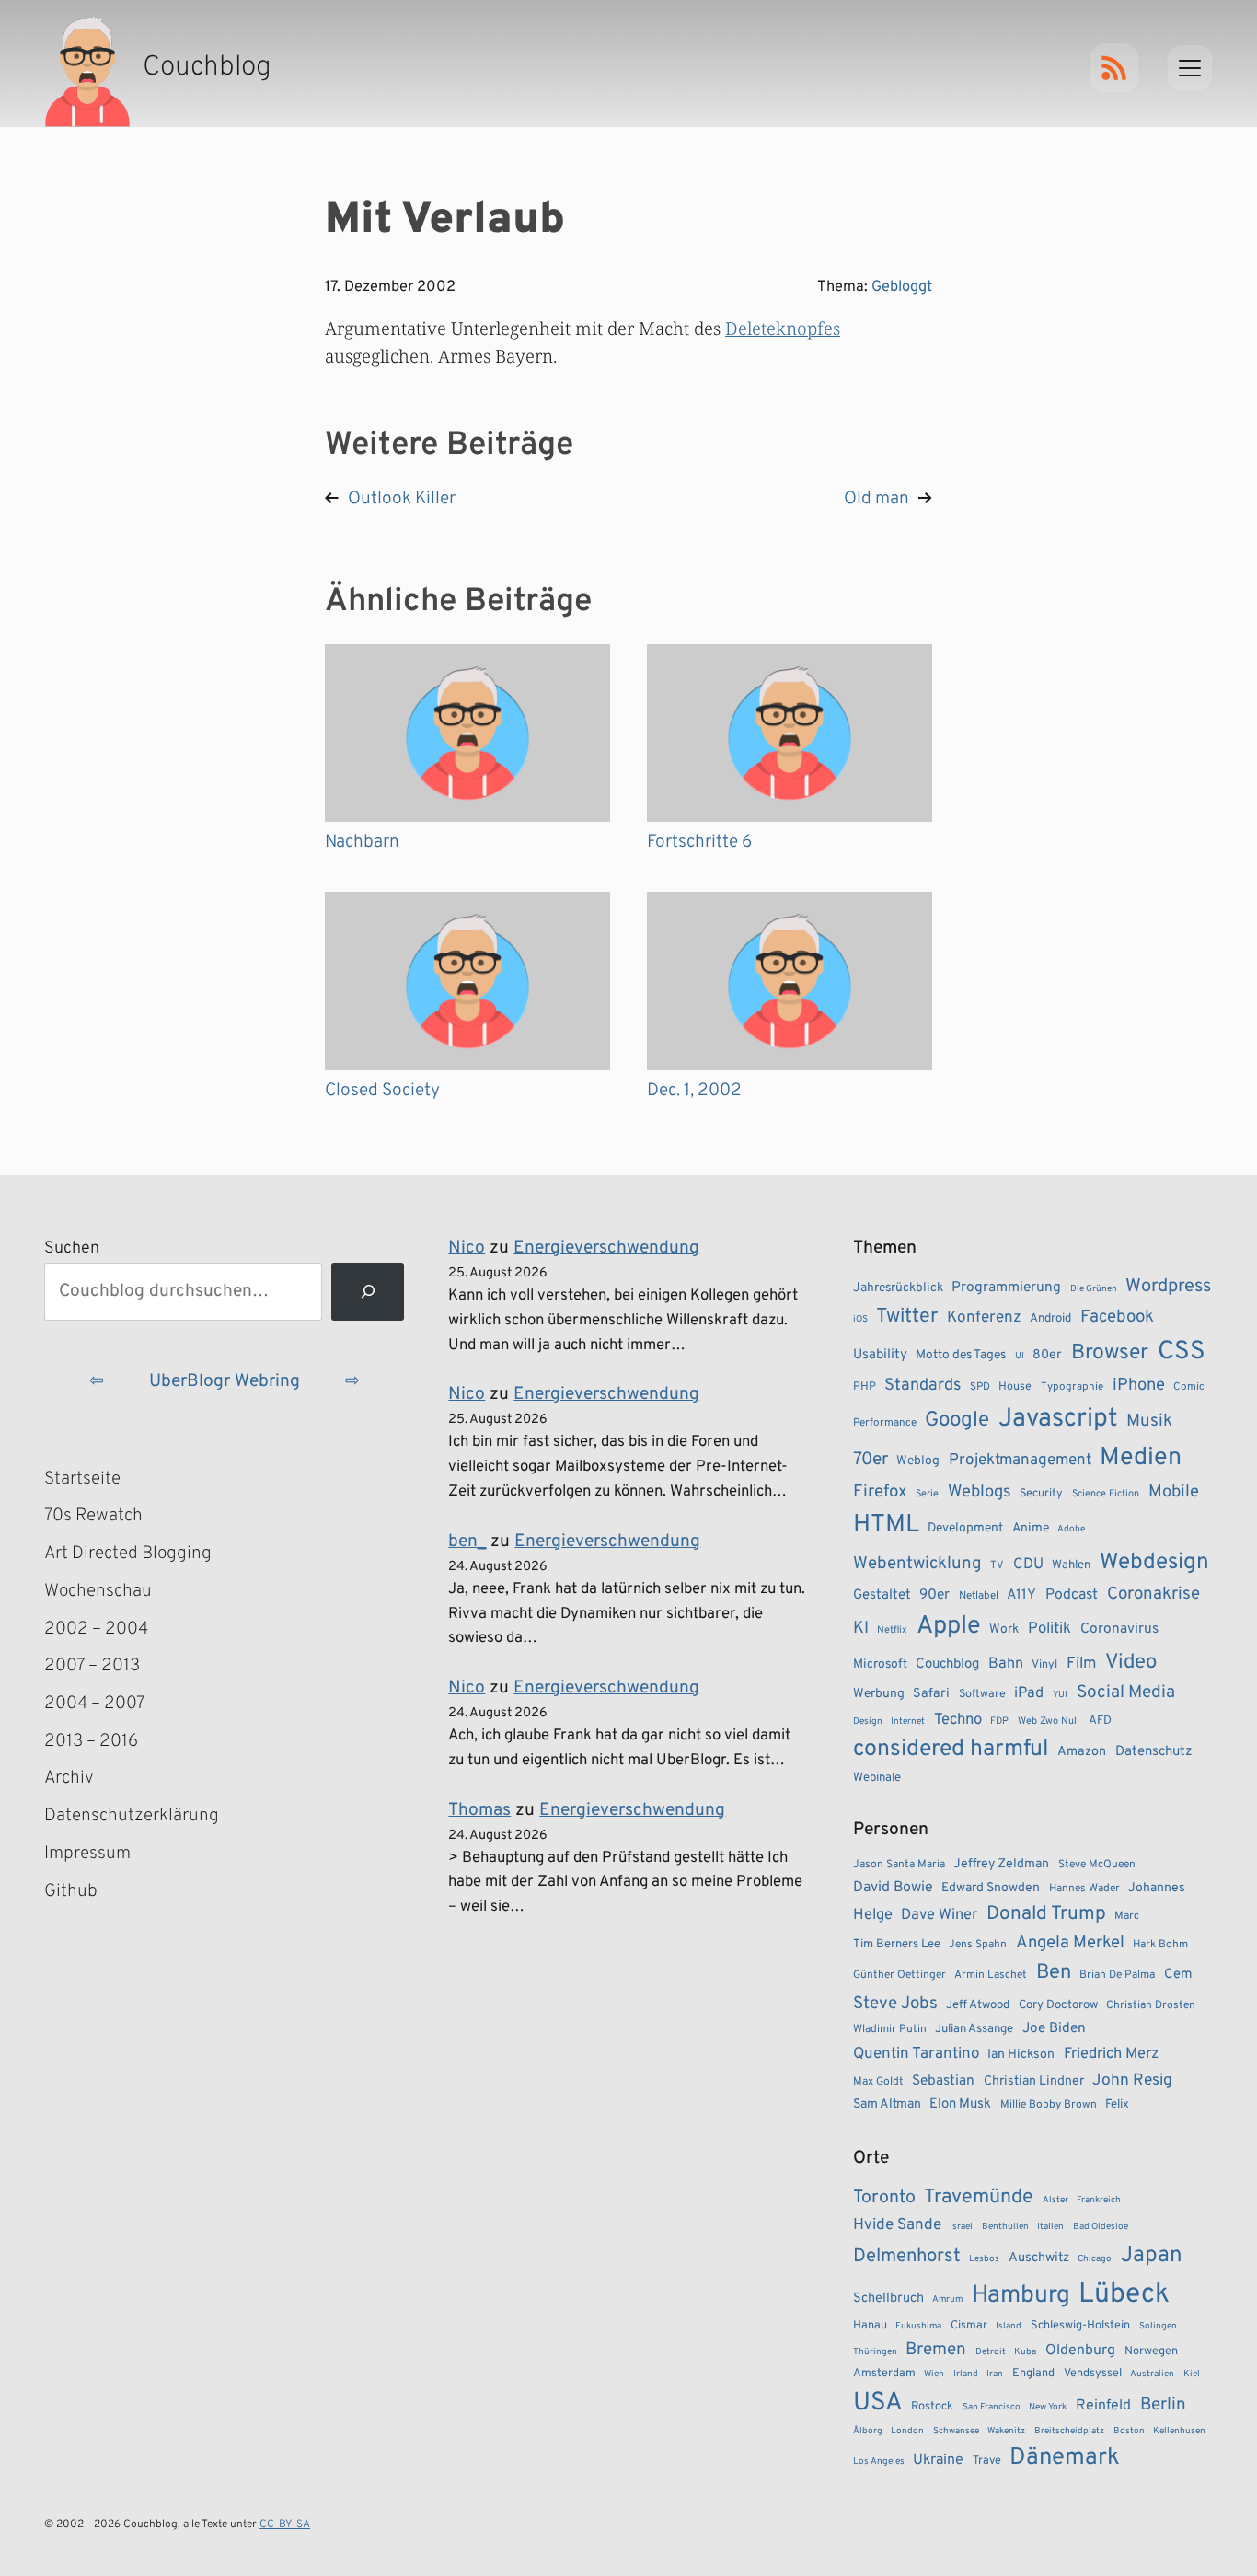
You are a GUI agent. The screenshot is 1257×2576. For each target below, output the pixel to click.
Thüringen (875, 2352)
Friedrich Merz (1111, 2054)
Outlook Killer (402, 499)
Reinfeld (1103, 2406)
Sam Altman (887, 2104)
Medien (1141, 1458)
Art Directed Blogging (128, 1554)
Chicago (1095, 2259)
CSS (1182, 1352)
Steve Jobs (895, 2004)
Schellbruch (888, 2299)
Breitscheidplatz (1069, 2431)
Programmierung (1006, 1288)
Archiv (69, 1778)
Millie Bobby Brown (1049, 2105)
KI (861, 1629)
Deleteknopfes (783, 328)
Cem (1178, 1975)
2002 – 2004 (96, 1629)
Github (98, 1893)
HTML (886, 1525)
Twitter (907, 1317)
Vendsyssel (1093, 2374)
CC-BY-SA (285, 2524)
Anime (1031, 1528)
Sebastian (943, 2081)
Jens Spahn (978, 1945)
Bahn (1006, 1664)
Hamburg (1021, 2296)
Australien (1152, 2374)
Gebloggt (902, 287)
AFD (1100, 1721)
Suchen (72, 1248)
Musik (1149, 1421)
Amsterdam (884, 2374)
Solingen (1158, 2326)
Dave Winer (939, 1915)
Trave (987, 2461)
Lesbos (984, 2259)
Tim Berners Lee (897, 1944)
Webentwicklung (917, 1564)
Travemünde (979, 2197)
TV (997, 1565)
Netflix (892, 1630)
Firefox (880, 1492)
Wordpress (1168, 1287)
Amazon (1082, 1751)
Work (1004, 1629)
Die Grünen (1094, 1289)
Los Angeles (879, 2461)
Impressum (87, 1854)
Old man (876, 499)
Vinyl (1044, 1665)
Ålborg (868, 2431)
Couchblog (947, 1664)
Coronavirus (1119, 1629)
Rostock (932, 2407)
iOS (860, 1319)
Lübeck (1124, 2295)
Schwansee (956, 2431)
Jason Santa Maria (899, 1865)
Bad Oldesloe (1101, 2227)
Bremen (936, 2350)
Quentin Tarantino (916, 2054)
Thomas (479, 1810)
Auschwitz (1039, 2258)
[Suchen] (368, 1292)
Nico (467, 1248)
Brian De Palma (1117, 1975)
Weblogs (980, 1492)
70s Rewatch (93, 1516)
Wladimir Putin (890, 2029)
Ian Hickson (1021, 2055)
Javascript (1058, 1419)
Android (1050, 1318)
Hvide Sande (897, 2225)
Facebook (1117, 1317)
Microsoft (880, 1664)
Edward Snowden (991, 1888)
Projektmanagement (1020, 1461)
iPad (1029, 1693)
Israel (961, 2227)
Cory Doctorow (1058, 2005)
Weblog (918, 1461)
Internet (908, 1721)
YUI (1060, 1695)
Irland (966, 2374)
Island (1009, 2326)
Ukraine (938, 2460)
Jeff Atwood (978, 2005)
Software (982, 1694)
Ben (1054, 1973)
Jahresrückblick (898, 1288)
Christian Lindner (1034, 2081)
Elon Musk (960, 2104)
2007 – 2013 (92, 1666)
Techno (958, 1720)
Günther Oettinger (900, 1975)
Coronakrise (1153, 1594)
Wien (934, 2374)
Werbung (879, 1694)
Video (1131, 1663)
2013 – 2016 (91, 1741)
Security (1041, 1494)
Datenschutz (1154, 1752)
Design (868, 1721)
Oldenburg (1080, 2351)
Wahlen (1071, 1565)
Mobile (1174, 1492)
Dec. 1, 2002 (694, 1091)
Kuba (1025, 2352)
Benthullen (1005, 2227)
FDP (999, 1721)
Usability (880, 1355)
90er (934, 1595)
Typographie (1072, 1387)
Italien (1050, 2227)
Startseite (82, 1479)
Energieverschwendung (606, 1248)
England (1033, 2374)
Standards (923, 1386)
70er (871, 1460)
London (907, 2431)
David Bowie (893, 1888)
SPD (980, 1387)
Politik (1049, 1629)
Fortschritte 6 (699, 842)
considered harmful (951, 1750)
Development (965, 1528)
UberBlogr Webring (225, 1381)
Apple (949, 1626)
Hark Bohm (1160, 1945)
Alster (1055, 2200)
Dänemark (1065, 2458)
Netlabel (979, 1596)
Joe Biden (1054, 2028)
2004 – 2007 (95, 1704)
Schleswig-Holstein (1080, 2326)
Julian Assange (974, 2029)
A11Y (1021, 1595)
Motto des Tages (961, 1355)
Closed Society (382, 1091)
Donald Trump (1046, 1914)
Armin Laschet (991, 1975)
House (1015, 1387)
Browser (1110, 1353)
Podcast (1072, 1595)
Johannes (1157, 1888)
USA (878, 2403)
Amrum (947, 2299)
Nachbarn (362, 842)
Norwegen (1151, 2351)
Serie (927, 1494)
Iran (995, 2374)
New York (1048, 2407)
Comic (1189, 1387)
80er (1047, 1355)
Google (957, 1421)
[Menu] (1190, 68)
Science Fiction (1106, 1494)
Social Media (1126, 1692)
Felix (1117, 2104)
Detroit (991, 2352)
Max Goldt (878, 2082)
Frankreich (1099, 2200)
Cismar (969, 2326)
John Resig (1132, 2081)
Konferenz (984, 1318)
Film (1081, 1664)
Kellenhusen (1179, 2431)
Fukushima (918, 2326)
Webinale (877, 1778)
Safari (931, 1693)
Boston (1129, 2431)
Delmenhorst (907, 2257)
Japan (1152, 2256)
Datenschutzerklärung (132, 1816)
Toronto (884, 2198)
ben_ (467, 1542)
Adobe (1071, 1529)
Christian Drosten (1151, 2005)
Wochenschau (98, 1591)
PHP (865, 1387)
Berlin (1163, 2405)
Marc (1127, 1916)
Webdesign (1154, 1562)
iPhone (1139, 1386)
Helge (873, 1915)
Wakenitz (1006, 2431)
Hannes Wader (1084, 1889)
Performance (885, 1423)
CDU (1028, 1565)
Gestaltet (882, 1595)
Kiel (1192, 2374)
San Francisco (992, 2407)
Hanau (870, 2326)
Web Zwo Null (1049, 1721)
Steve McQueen (1097, 1865)
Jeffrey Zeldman (1001, 1864)
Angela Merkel (1070, 1943)
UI (1020, 1356)
